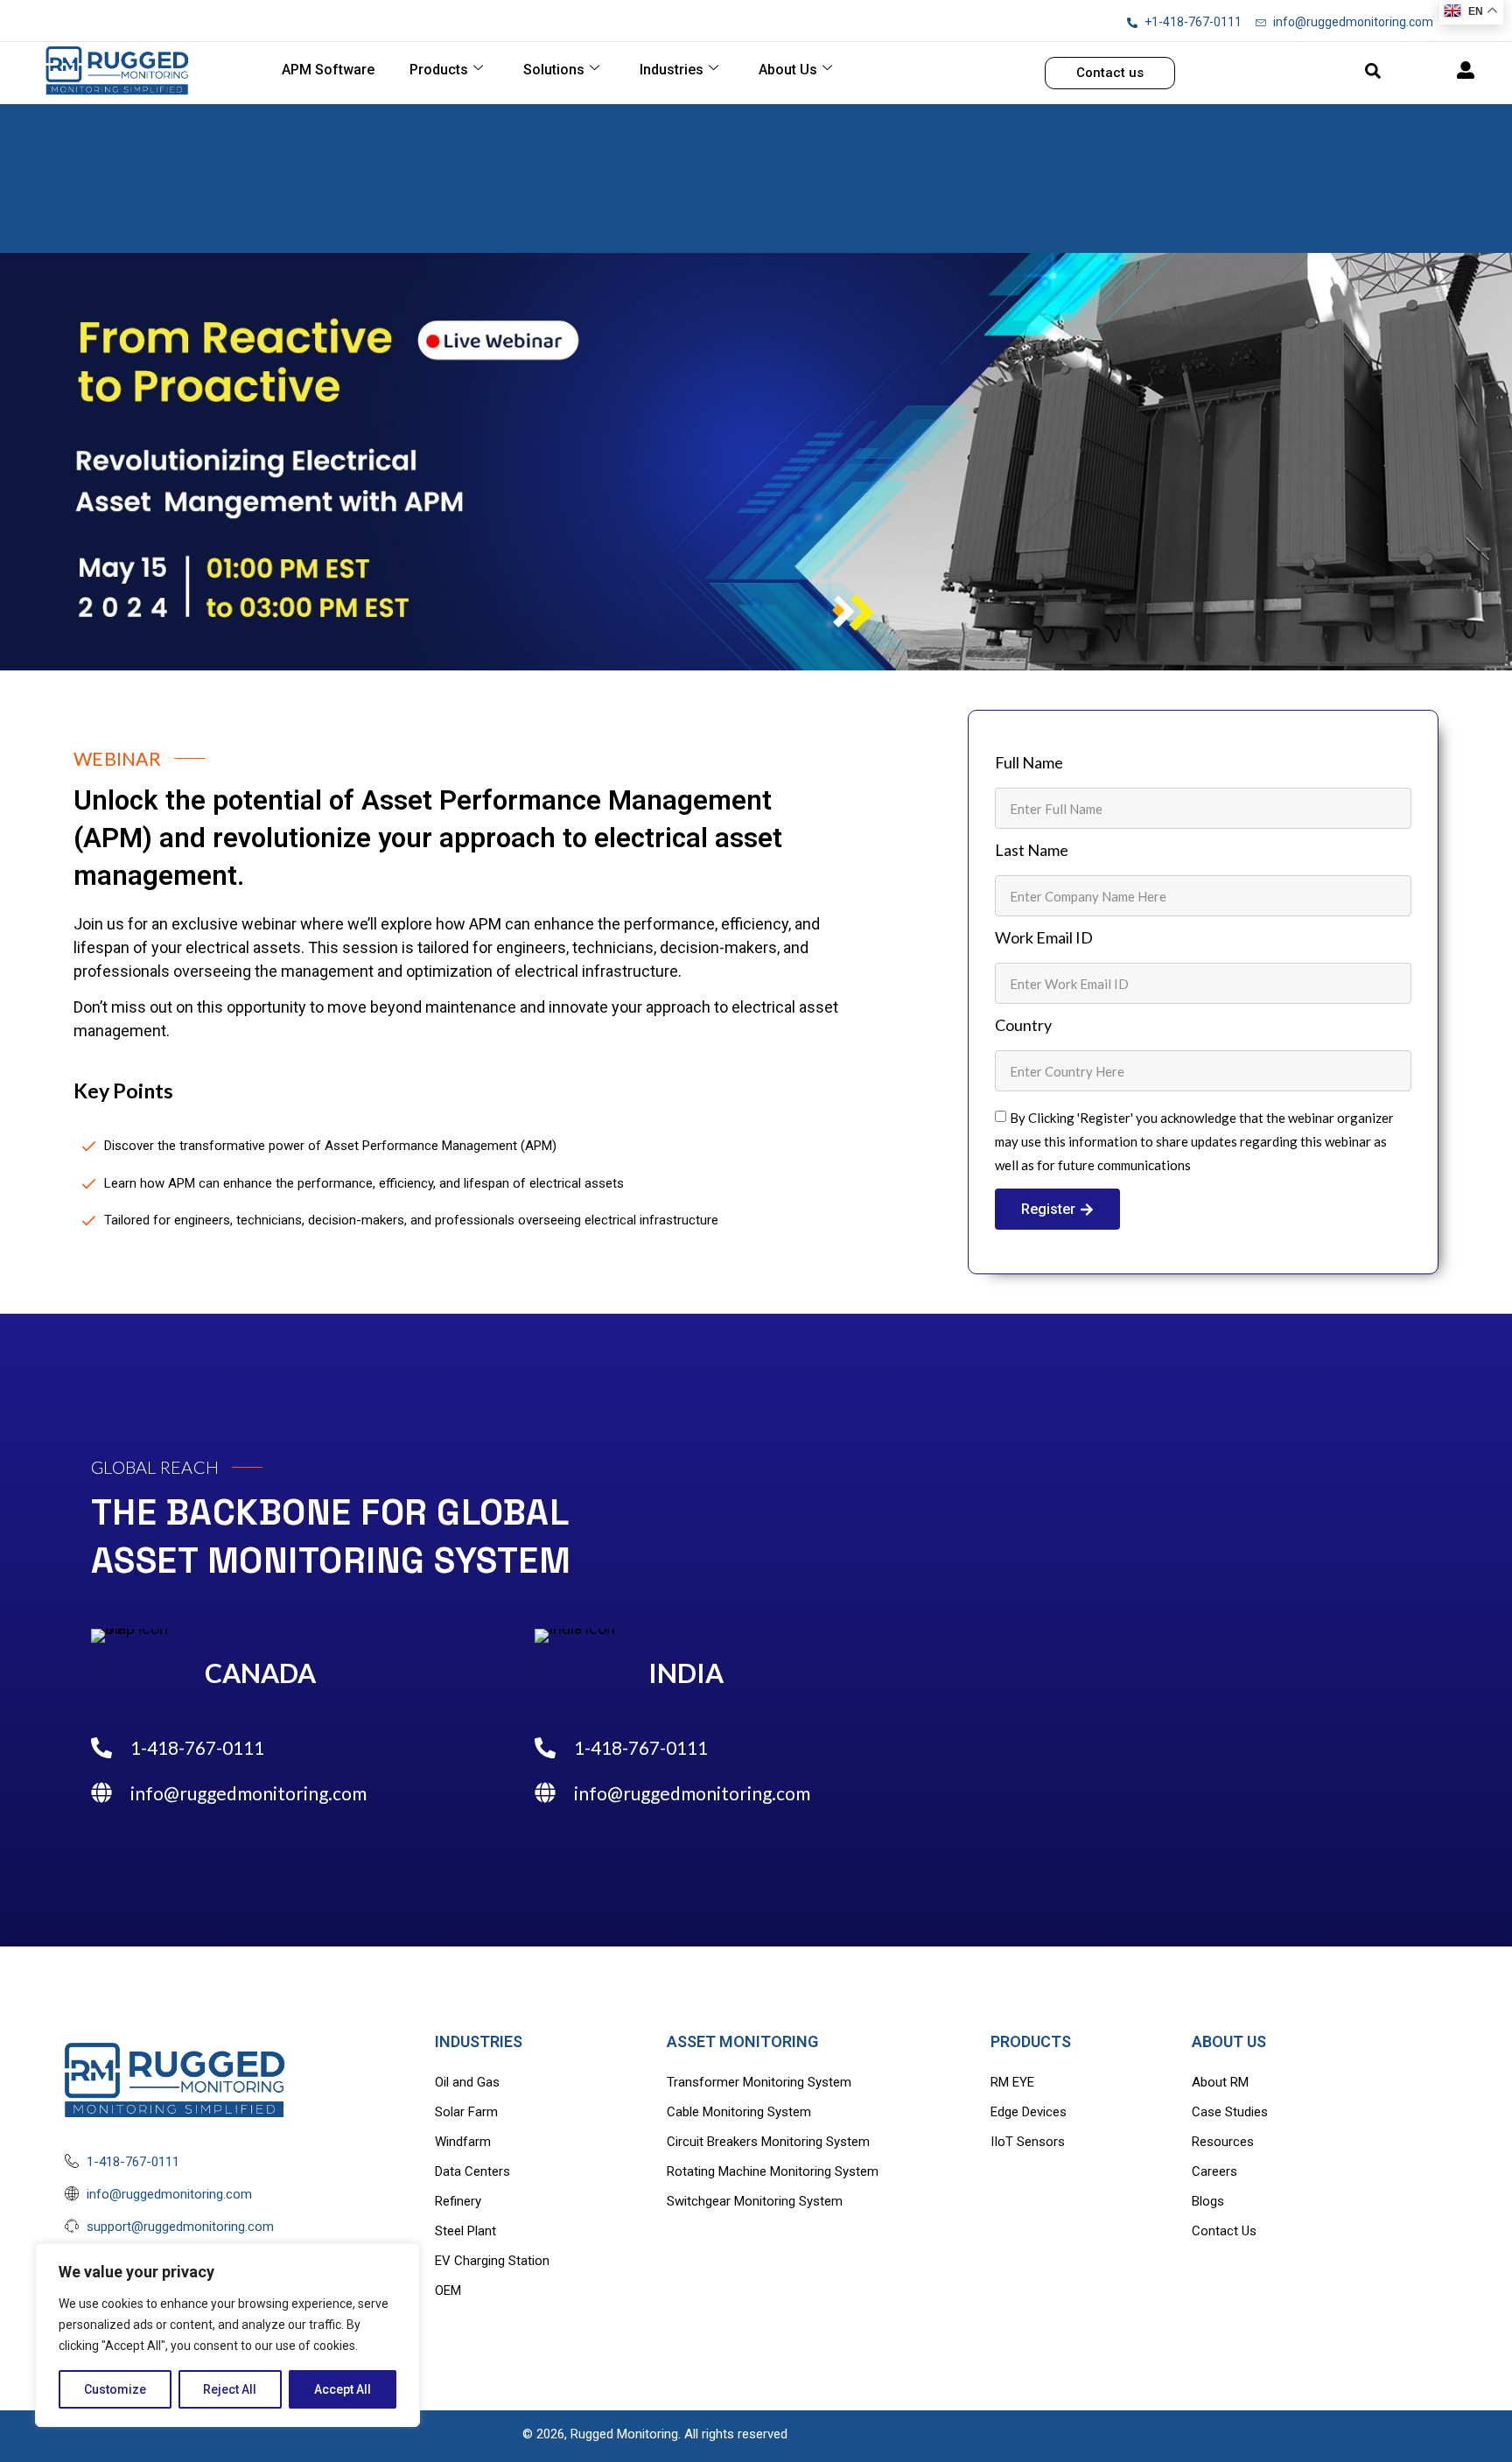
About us (788, 70)
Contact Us (1224, 2231)
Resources (1223, 2142)
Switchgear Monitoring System (755, 2201)
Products (439, 70)
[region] (227, 2335)
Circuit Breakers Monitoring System (768, 2142)
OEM (448, 2290)
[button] (1373, 71)
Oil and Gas (467, 2082)
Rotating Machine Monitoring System (773, 2171)
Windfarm (463, 2142)
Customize (115, 2389)
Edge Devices (1029, 2112)
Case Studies (1230, 2112)
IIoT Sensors (1028, 2142)
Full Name (1029, 763)
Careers (1214, 2171)
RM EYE (1012, 2082)
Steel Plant (465, 2231)
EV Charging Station (492, 2261)
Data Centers (472, 2171)
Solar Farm (466, 2112)
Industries (672, 70)
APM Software (328, 70)
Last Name (1032, 851)
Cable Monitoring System (739, 2112)
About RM (1220, 2082)
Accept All (343, 2389)
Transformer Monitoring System (759, 2082)
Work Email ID (1044, 938)
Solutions (554, 70)
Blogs (1208, 2201)
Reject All (230, 2389)
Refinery (458, 2201)
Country (1023, 1026)
